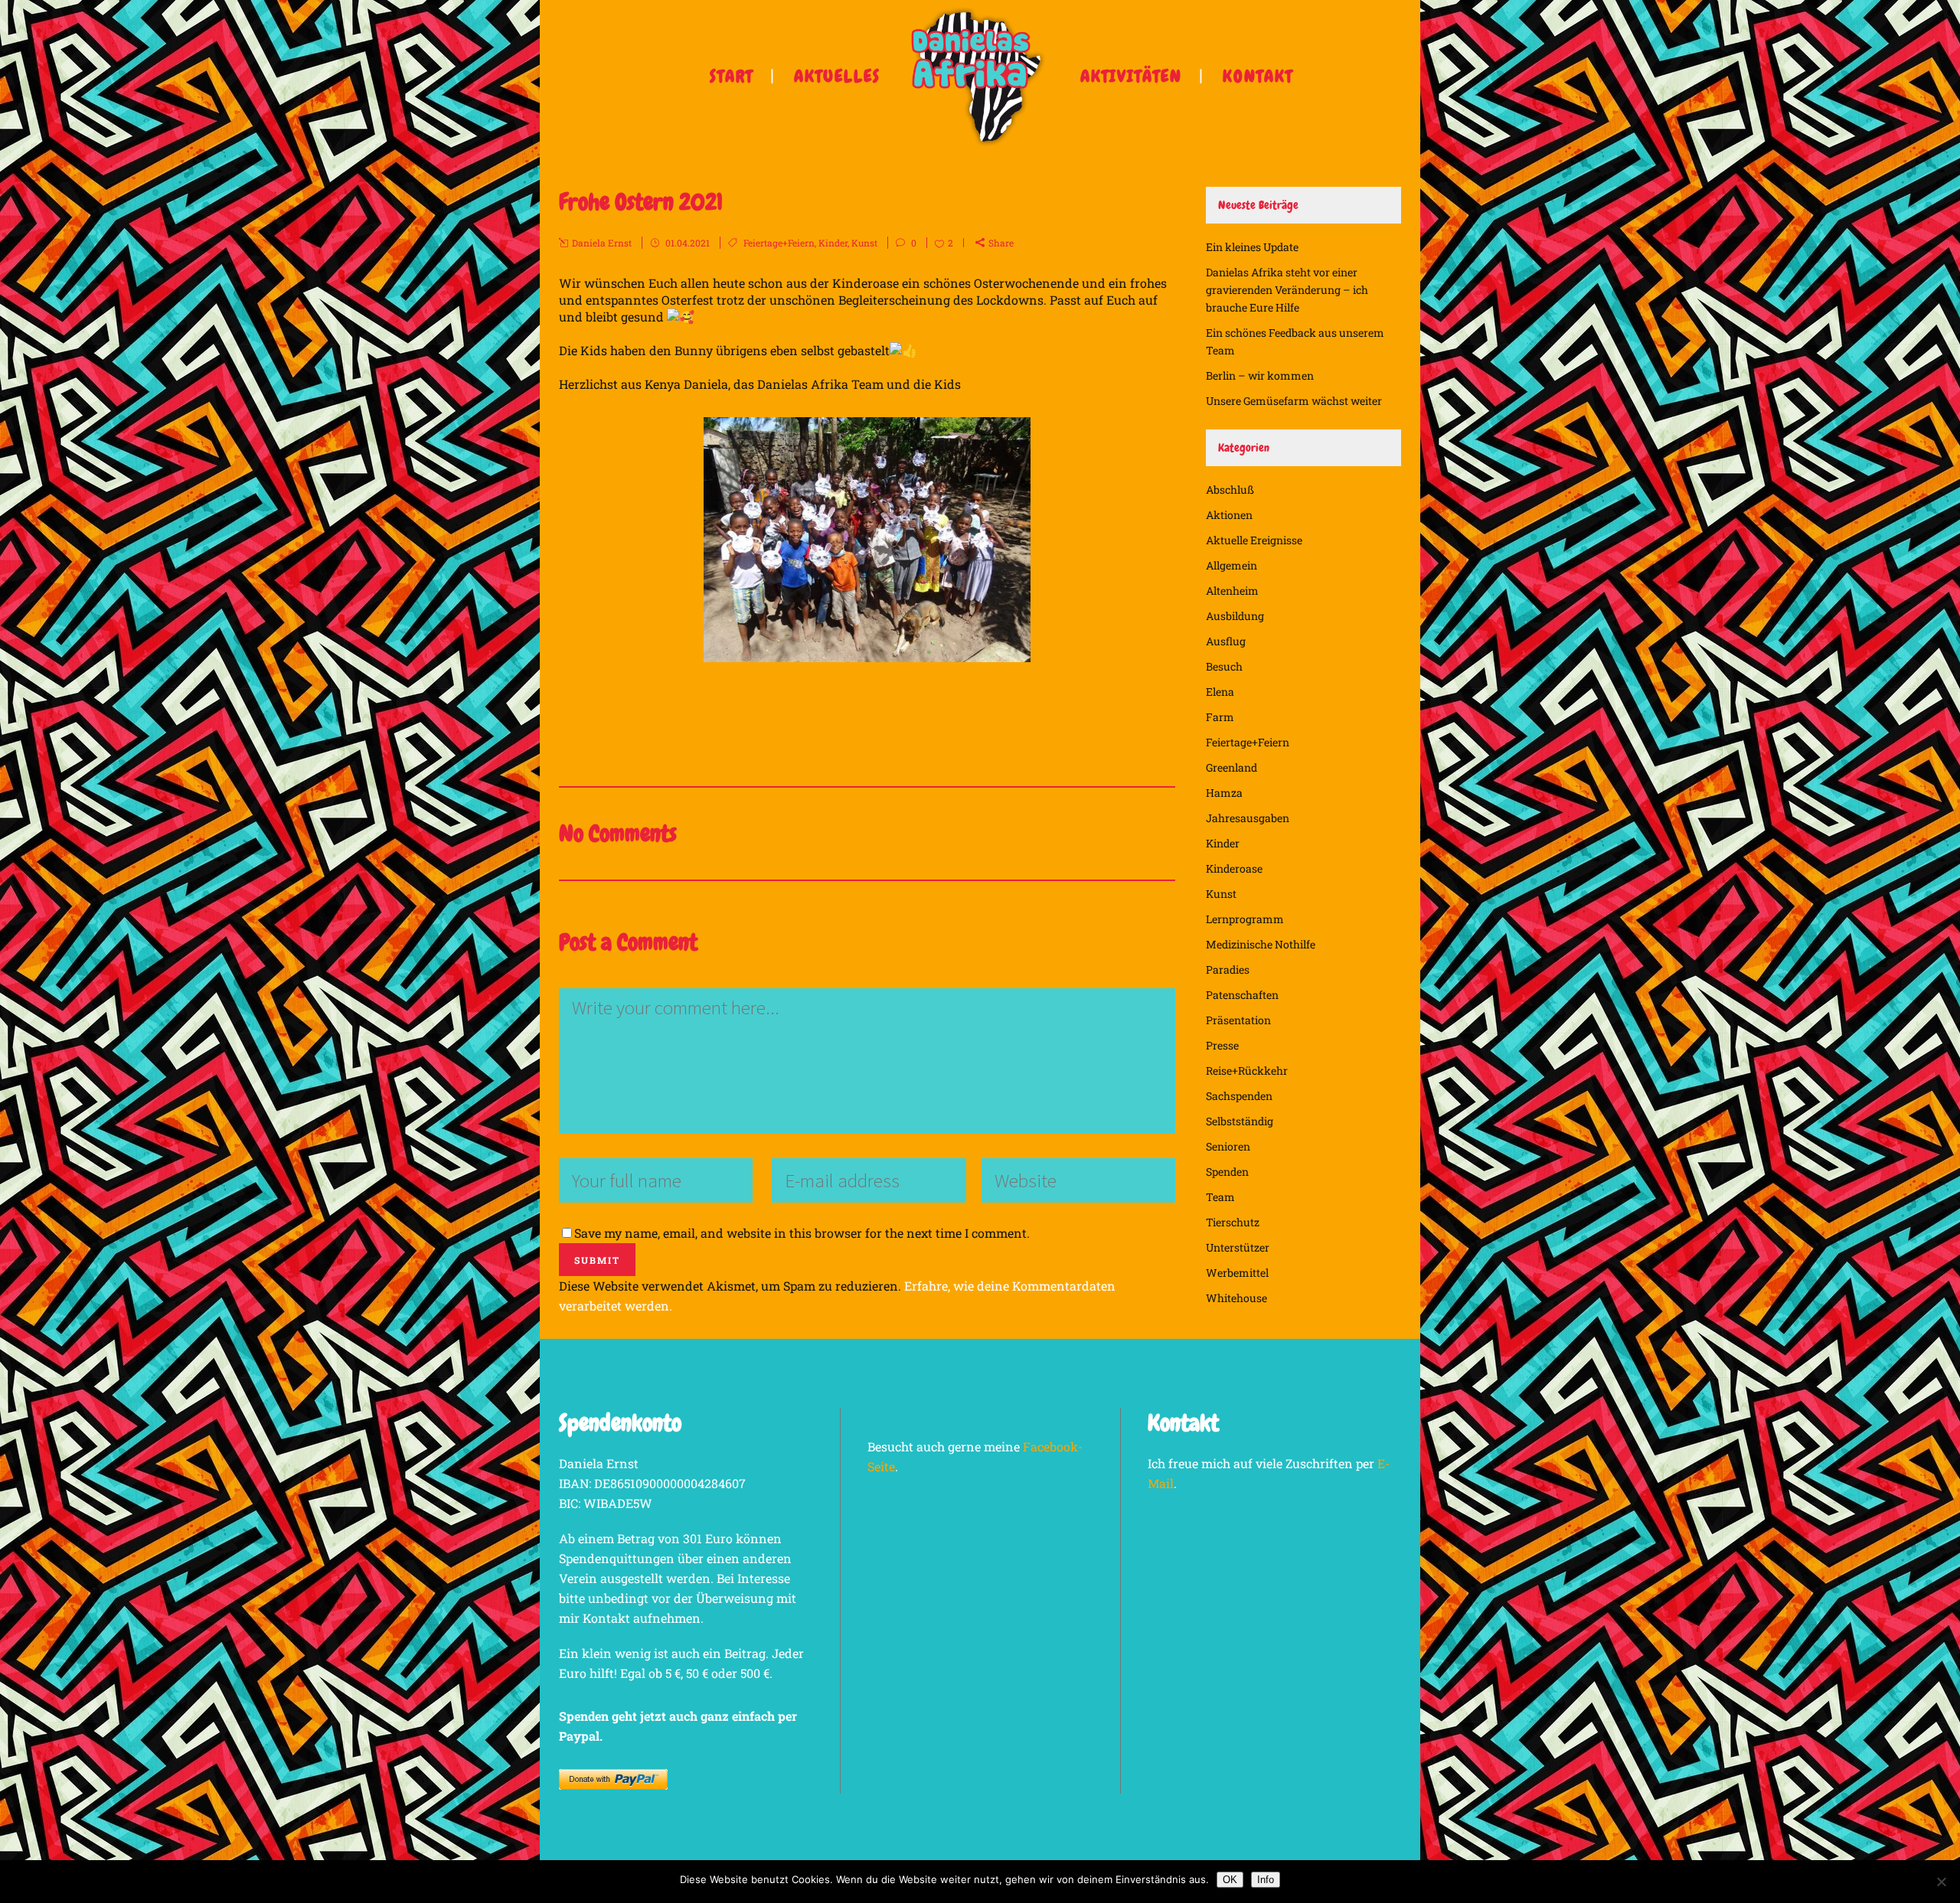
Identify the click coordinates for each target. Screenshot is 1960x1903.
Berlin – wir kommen (1260, 375)
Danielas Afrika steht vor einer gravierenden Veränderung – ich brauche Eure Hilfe (1287, 290)
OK (1230, 1880)
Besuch (1224, 666)
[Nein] (1941, 1882)
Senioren (1228, 1146)
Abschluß (1230, 490)
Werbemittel (1237, 1273)
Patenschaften (1242, 995)
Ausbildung (1235, 616)
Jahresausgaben (1248, 818)
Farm (1220, 717)
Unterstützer (1238, 1247)
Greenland (1232, 767)
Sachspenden (1239, 1096)
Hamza (1224, 793)
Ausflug (1226, 641)
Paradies (1228, 969)
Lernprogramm (1245, 919)
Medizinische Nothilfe (1261, 944)
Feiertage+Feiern (779, 243)
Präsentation (1238, 1020)
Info (1266, 1880)
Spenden (1227, 1172)
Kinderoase (1234, 868)
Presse (1222, 1045)
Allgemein (1232, 565)
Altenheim (1232, 591)
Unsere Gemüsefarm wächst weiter (1294, 401)
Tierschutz (1233, 1222)
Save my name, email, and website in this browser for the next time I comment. (802, 1233)
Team (1220, 1197)
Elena (1220, 692)
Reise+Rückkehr (1247, 1071)
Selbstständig (1240, 1121)
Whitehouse (1236, 1298)
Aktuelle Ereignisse (1254, 540)
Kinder (833, 243)
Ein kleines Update (1252, 247)
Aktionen (1229, 515)
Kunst (864, 243)
